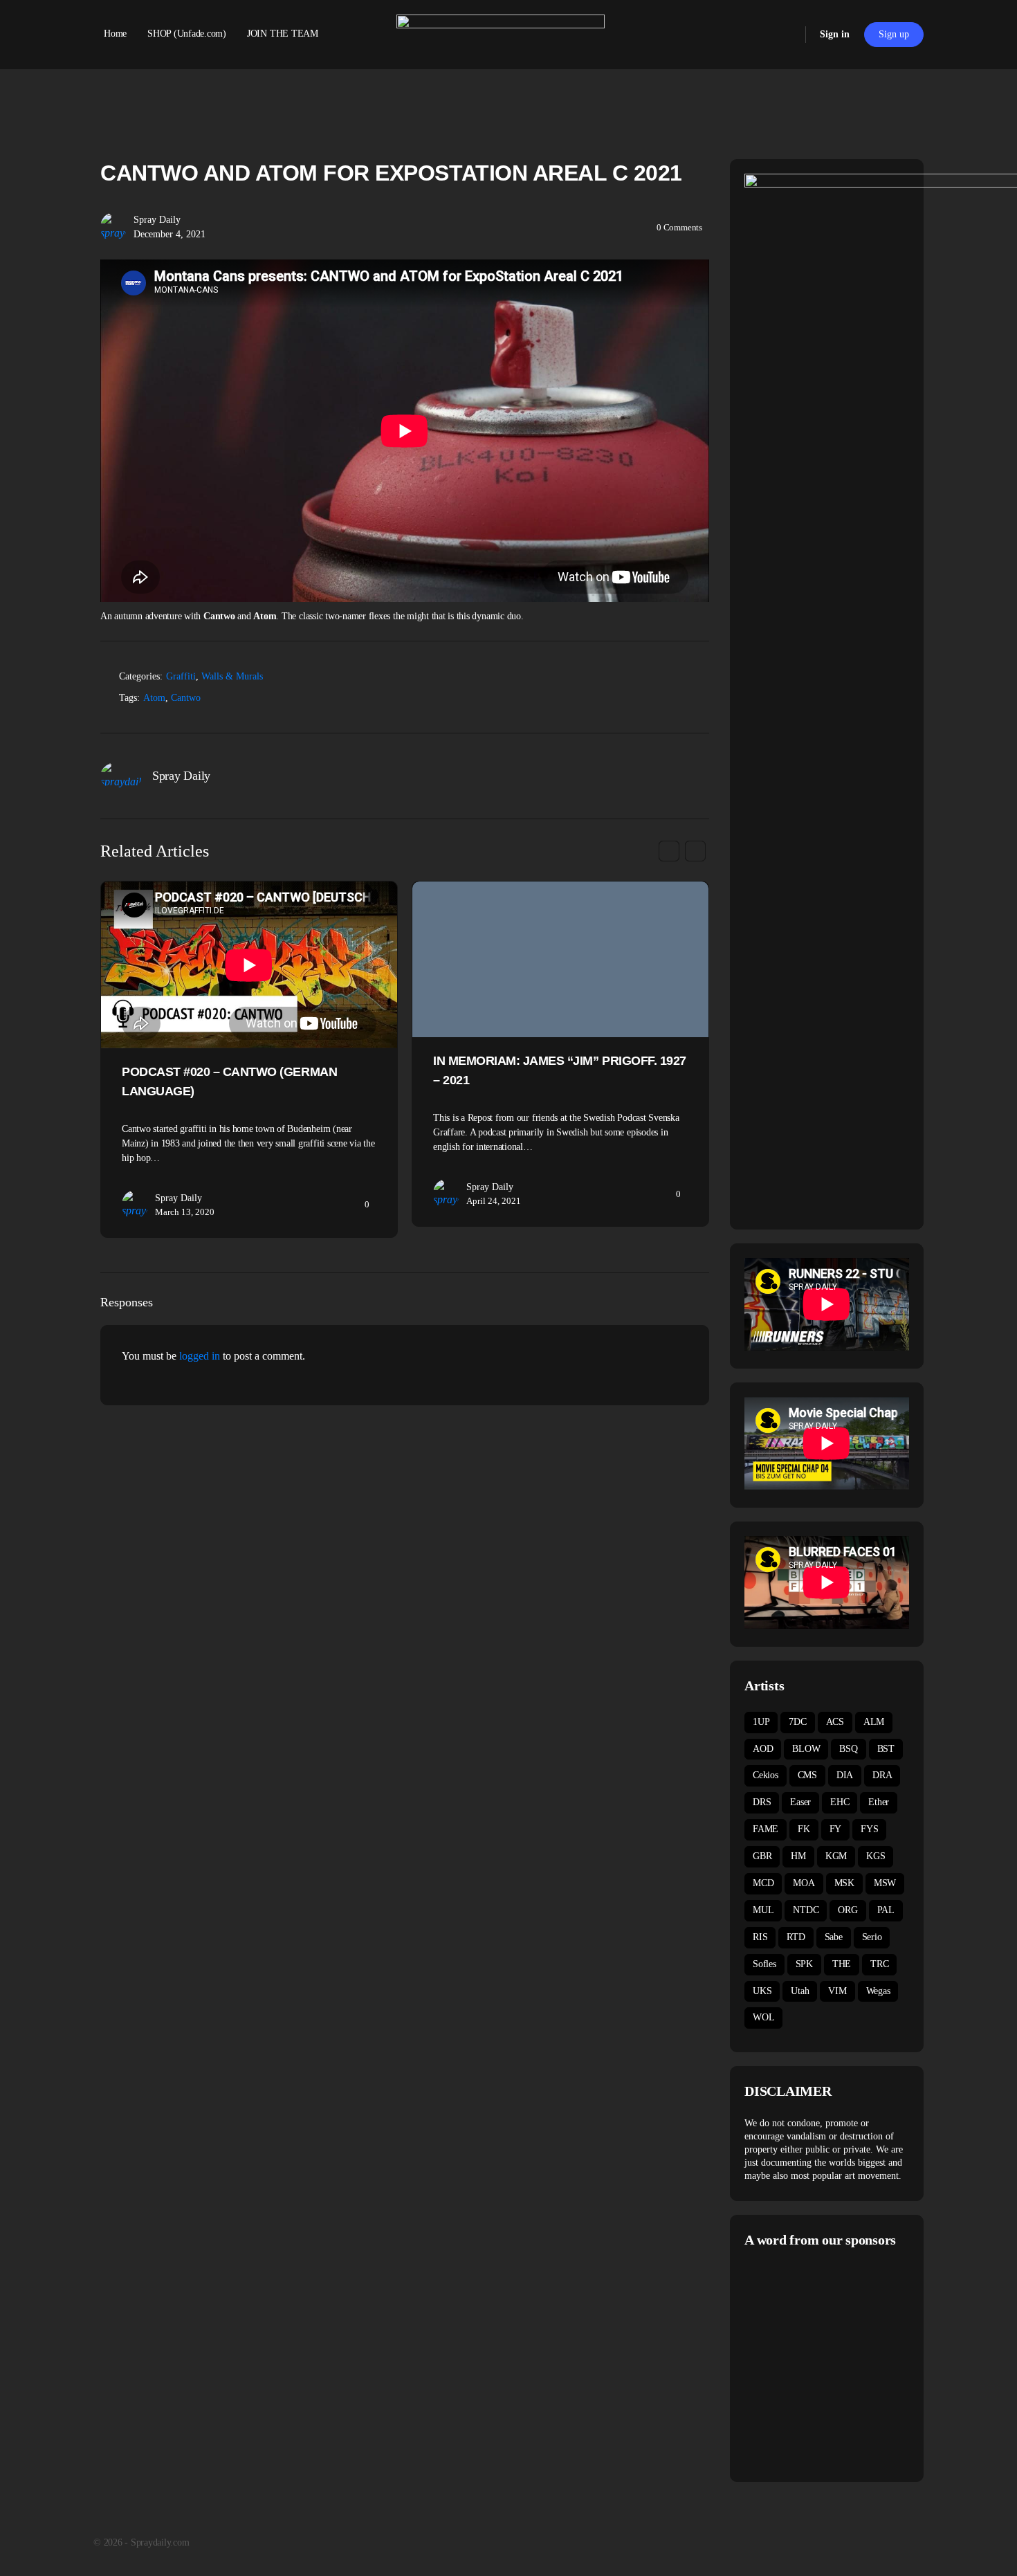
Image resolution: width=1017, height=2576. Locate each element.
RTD (796, 1937)
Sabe (834, 1937)
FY (836, 1829)
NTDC (806, 1910)
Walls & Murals (232, 676)
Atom (154, 698)
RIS (760, 1937)
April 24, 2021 (494, 1201)
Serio (872, 1937)
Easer (800, 1802)
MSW (885, 1883)
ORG (847, 1910)
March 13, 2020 (185, 1212)
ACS (835, 1722)
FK (804, 1829)
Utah (800, 1991)
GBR (762, 1856)
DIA (845, 1775)
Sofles (764, 1964)
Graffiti (181, 676)
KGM (836, 1856)
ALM (874, 1722)
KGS (876, 1856)
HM (798, 1856)
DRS (762, 1802)
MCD (763, 1883)
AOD (763, 1749)
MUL (763, 1910)
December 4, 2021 (169, 234)
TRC (879, 1964)
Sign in (835, 34)
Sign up (894, 34)
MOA (804, 1883)
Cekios (766, 1775)
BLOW (806, 1749)
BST (886, 1749)
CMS (807, 1775)
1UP (761, 1722)
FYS (869, 1829)
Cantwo (186, 698)
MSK (844, 1883)
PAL (886, 1910)
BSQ (848, 1749)
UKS (762, 1991)
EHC (840, 1802)
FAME (766, 1829)
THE (842, 1964)
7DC (797, 1722)
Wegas (878, 1991)
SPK (804, 1964)
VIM (837, 1991)
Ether (879, 1802)
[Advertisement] (861, 2363)
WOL (763, 2017)
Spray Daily (157, 220)
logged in (200, 1356)
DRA (882, 1775)
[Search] (786, 35)
